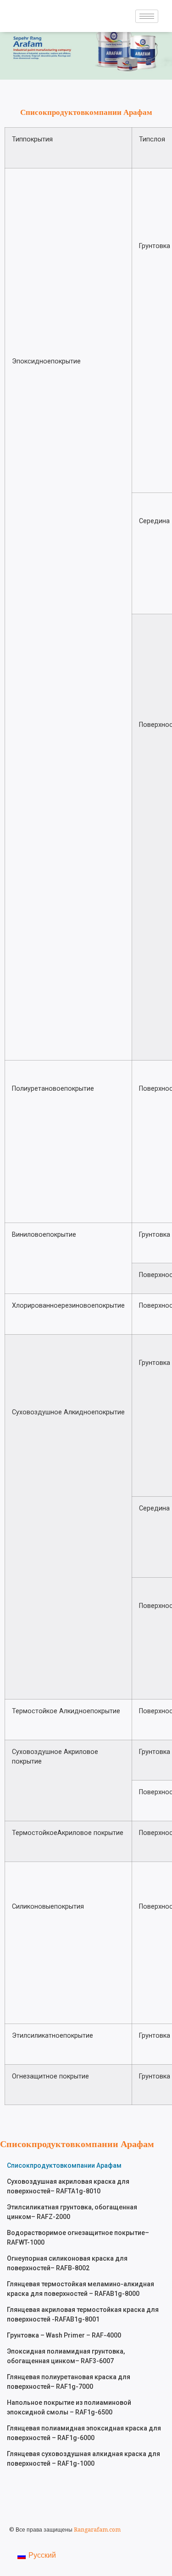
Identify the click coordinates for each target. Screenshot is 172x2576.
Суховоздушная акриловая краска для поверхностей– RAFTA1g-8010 (68, 2186)
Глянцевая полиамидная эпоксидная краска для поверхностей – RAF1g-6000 (84, 2433)
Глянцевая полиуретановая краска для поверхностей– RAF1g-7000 (69, 2382)
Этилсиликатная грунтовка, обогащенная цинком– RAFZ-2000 (72, 2212)
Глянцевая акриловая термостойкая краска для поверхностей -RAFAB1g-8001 (83, 2314)
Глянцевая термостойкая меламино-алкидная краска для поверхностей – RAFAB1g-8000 (80, 2289)
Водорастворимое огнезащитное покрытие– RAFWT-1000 (78, 2238)
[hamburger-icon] (147, 16)
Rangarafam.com (97, 2530)
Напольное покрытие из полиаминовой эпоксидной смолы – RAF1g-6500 (69, 2407)
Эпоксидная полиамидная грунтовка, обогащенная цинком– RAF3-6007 (66, 2356)
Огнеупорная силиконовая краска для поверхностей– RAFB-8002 (67, 2263)
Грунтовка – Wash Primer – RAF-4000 (64, 2335)
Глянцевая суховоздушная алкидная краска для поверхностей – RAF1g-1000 (83, 2459)
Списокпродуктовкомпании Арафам (64, 2165)
